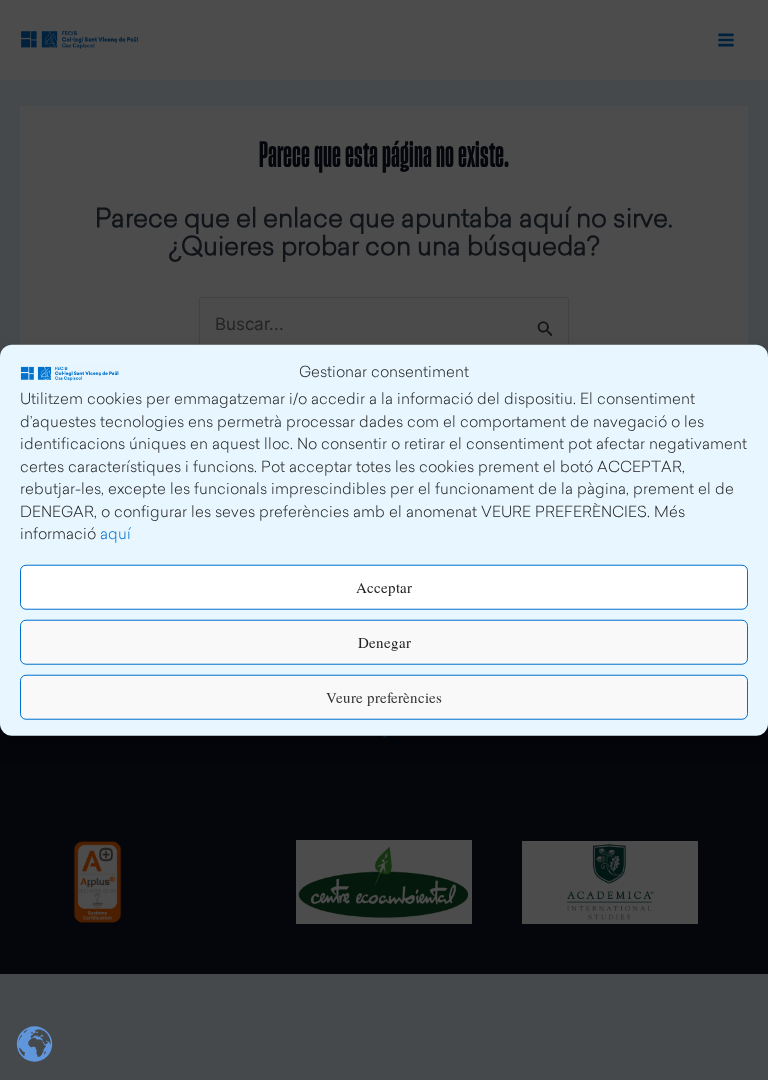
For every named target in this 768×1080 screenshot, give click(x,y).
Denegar (384, 642)
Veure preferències (384, 697)
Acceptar (384, 587)
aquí (115, 535)
